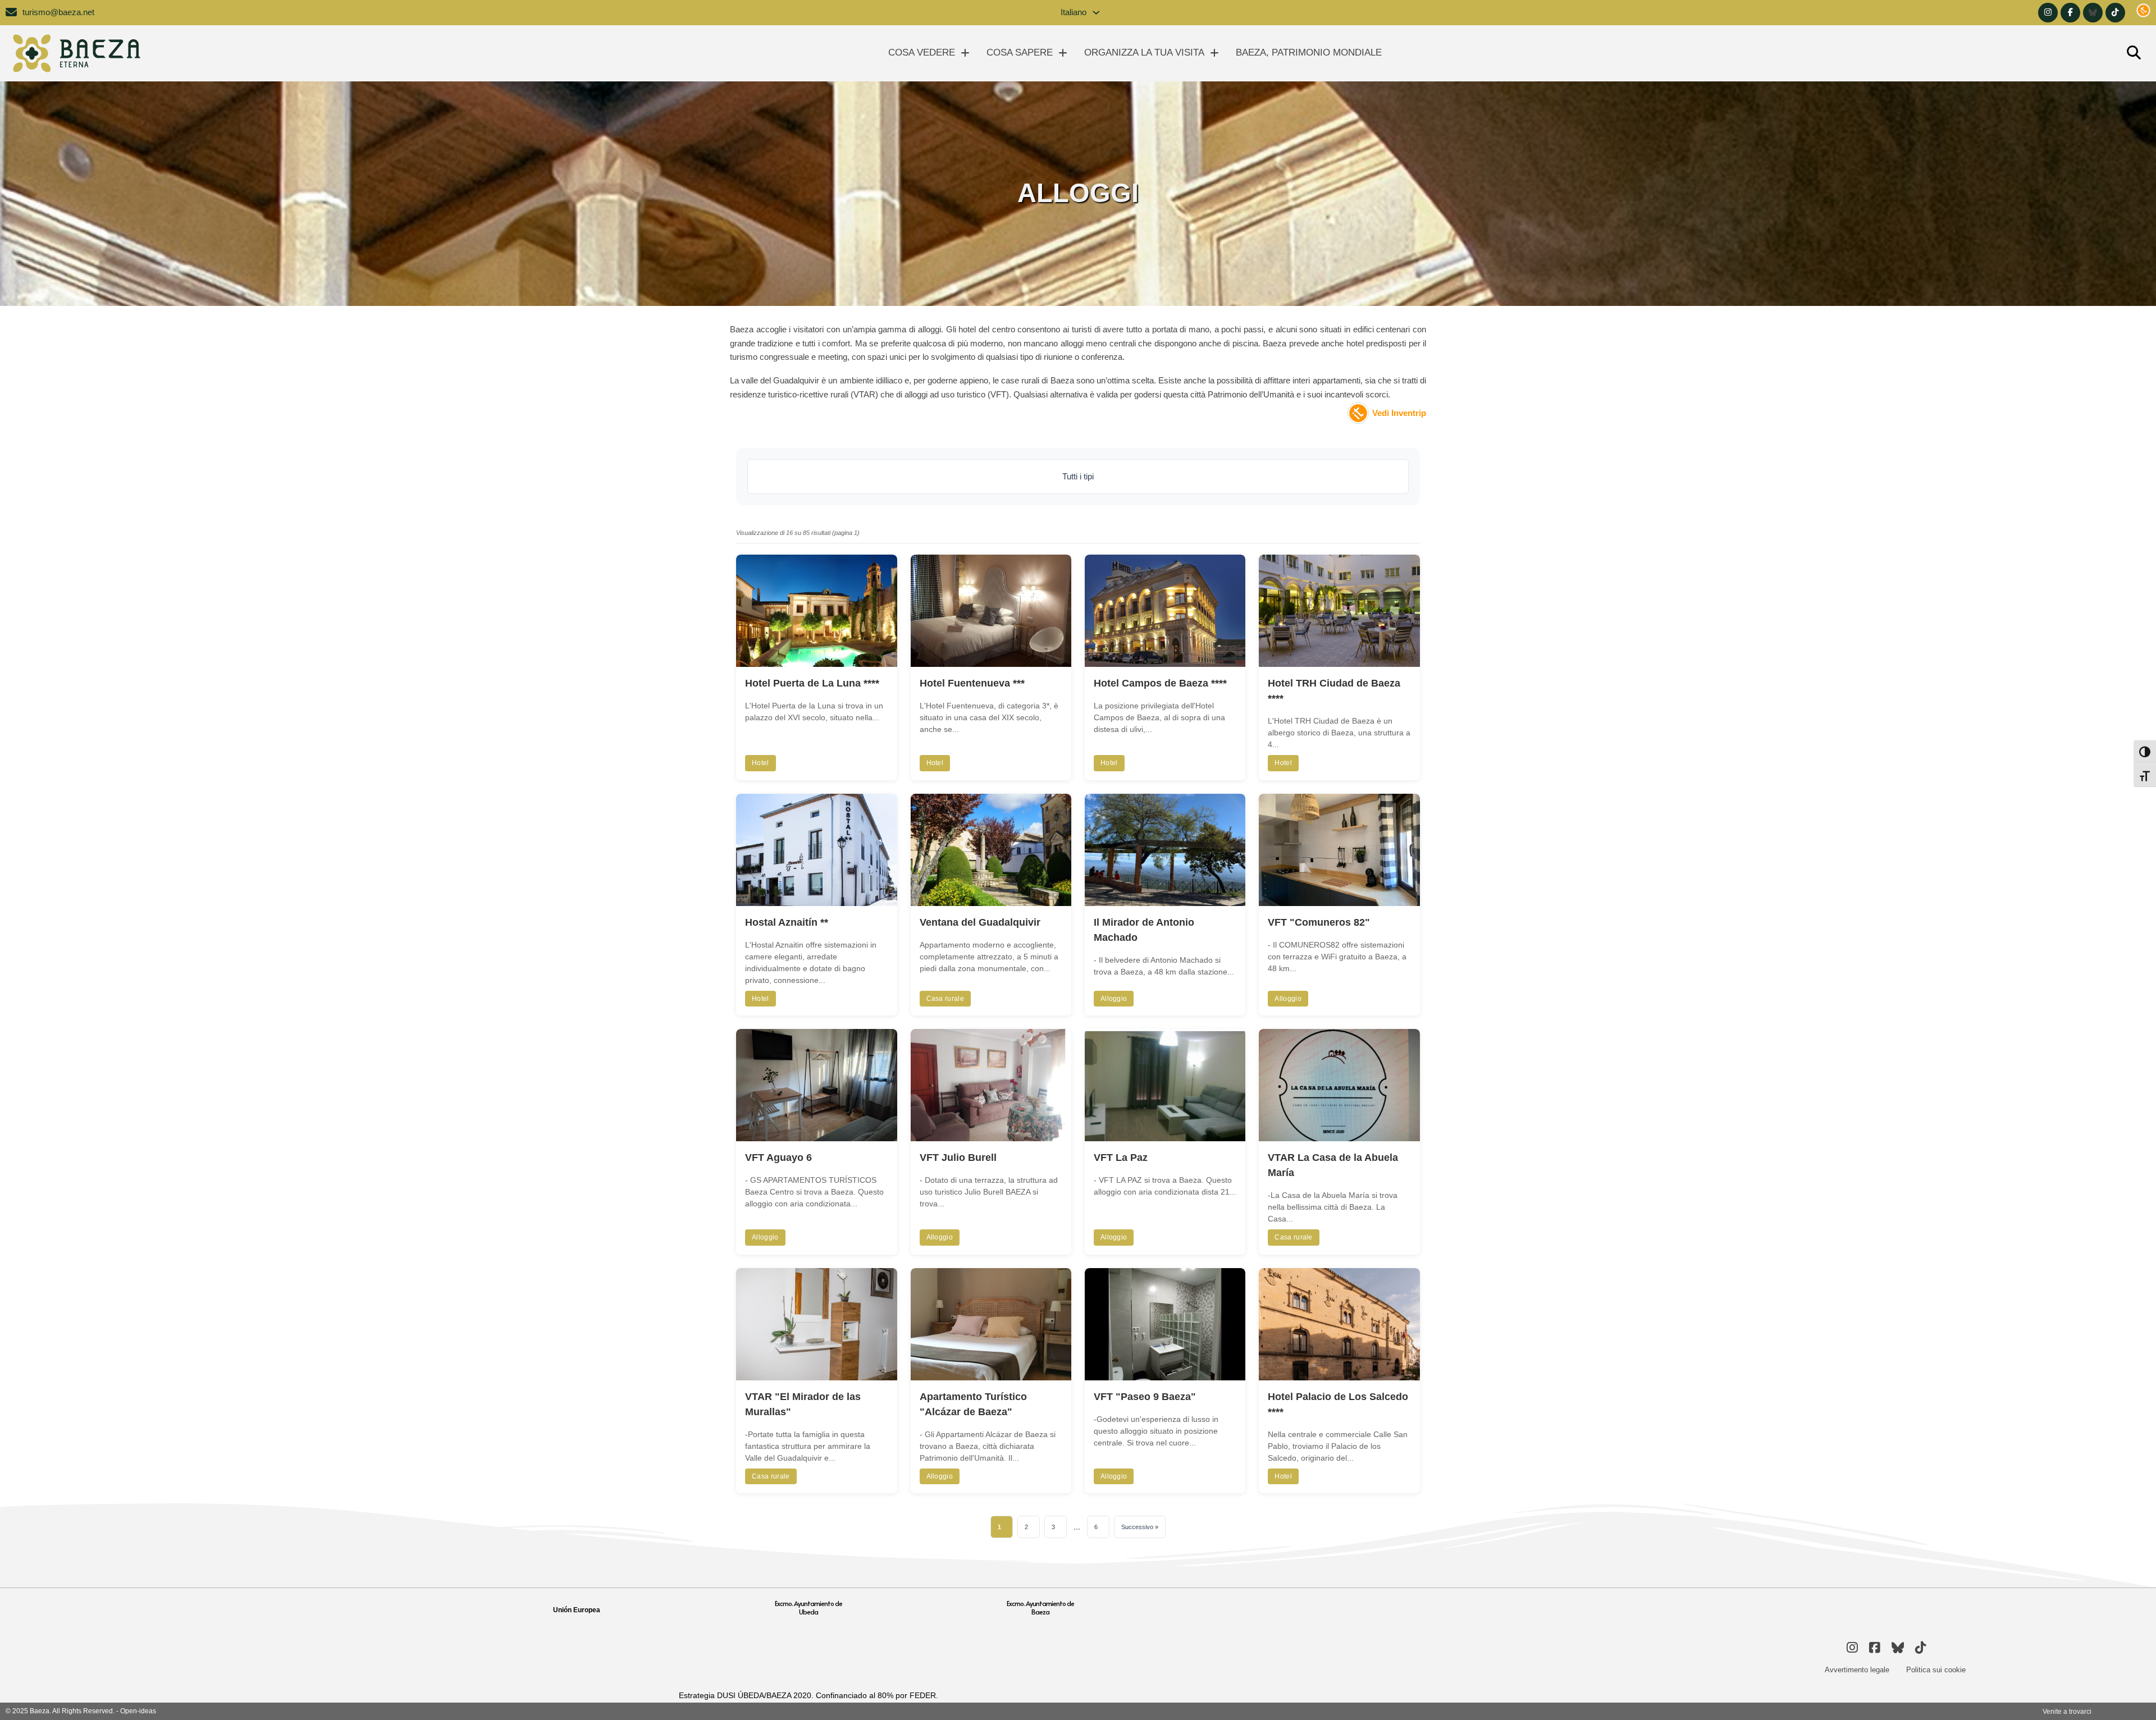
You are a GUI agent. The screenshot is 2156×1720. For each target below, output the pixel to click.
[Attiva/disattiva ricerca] (2134, 53)
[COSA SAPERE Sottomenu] (1063, 53)
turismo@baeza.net (58, 12)
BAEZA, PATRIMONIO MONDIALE (1309, 52)
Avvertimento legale (1857, 1670)
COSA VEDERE (922, 52)
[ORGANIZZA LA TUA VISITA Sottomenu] (1214, 53)
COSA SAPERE (1020, 52)
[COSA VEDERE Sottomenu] (965, 53)
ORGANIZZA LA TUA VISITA (1144, 52)
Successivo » (1140, 1527)
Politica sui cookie (1936, 1670)
